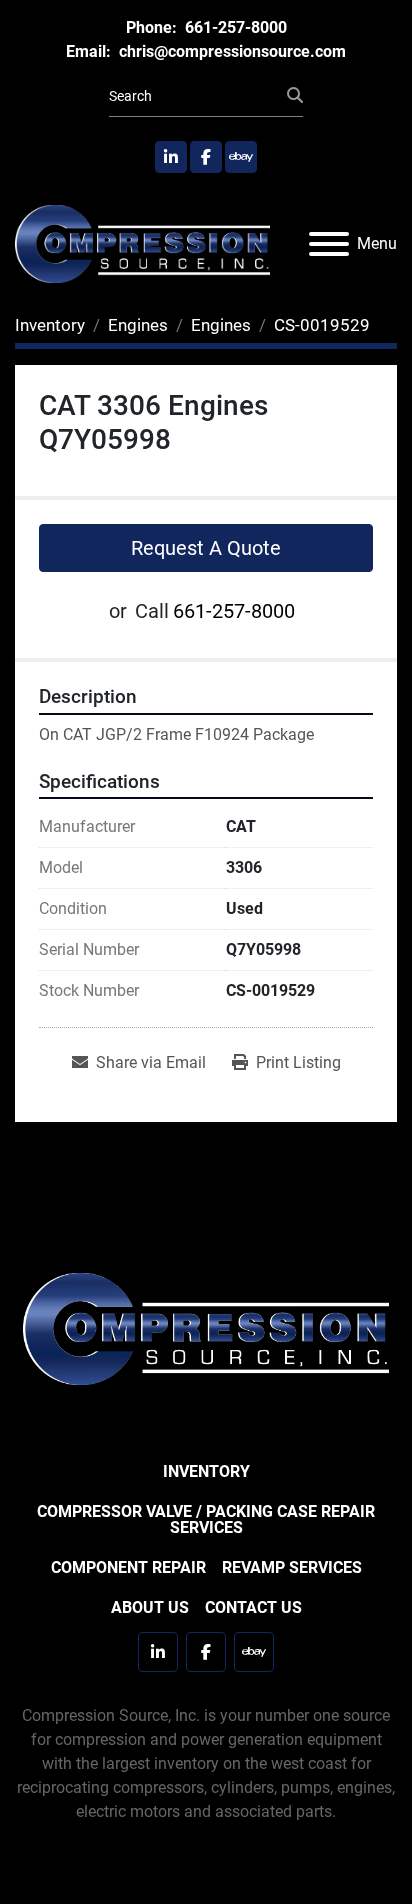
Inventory (206, 1471)
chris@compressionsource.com (230, 51)
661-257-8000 (234, 27)
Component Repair (128, 1567)
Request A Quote (206, 548)
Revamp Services (292, 1567)
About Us (150, 1607)
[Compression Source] (206, 1328)
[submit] (295, 96)
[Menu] (329, 244)
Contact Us (253, 1607)
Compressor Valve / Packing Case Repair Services (206, 1519)
